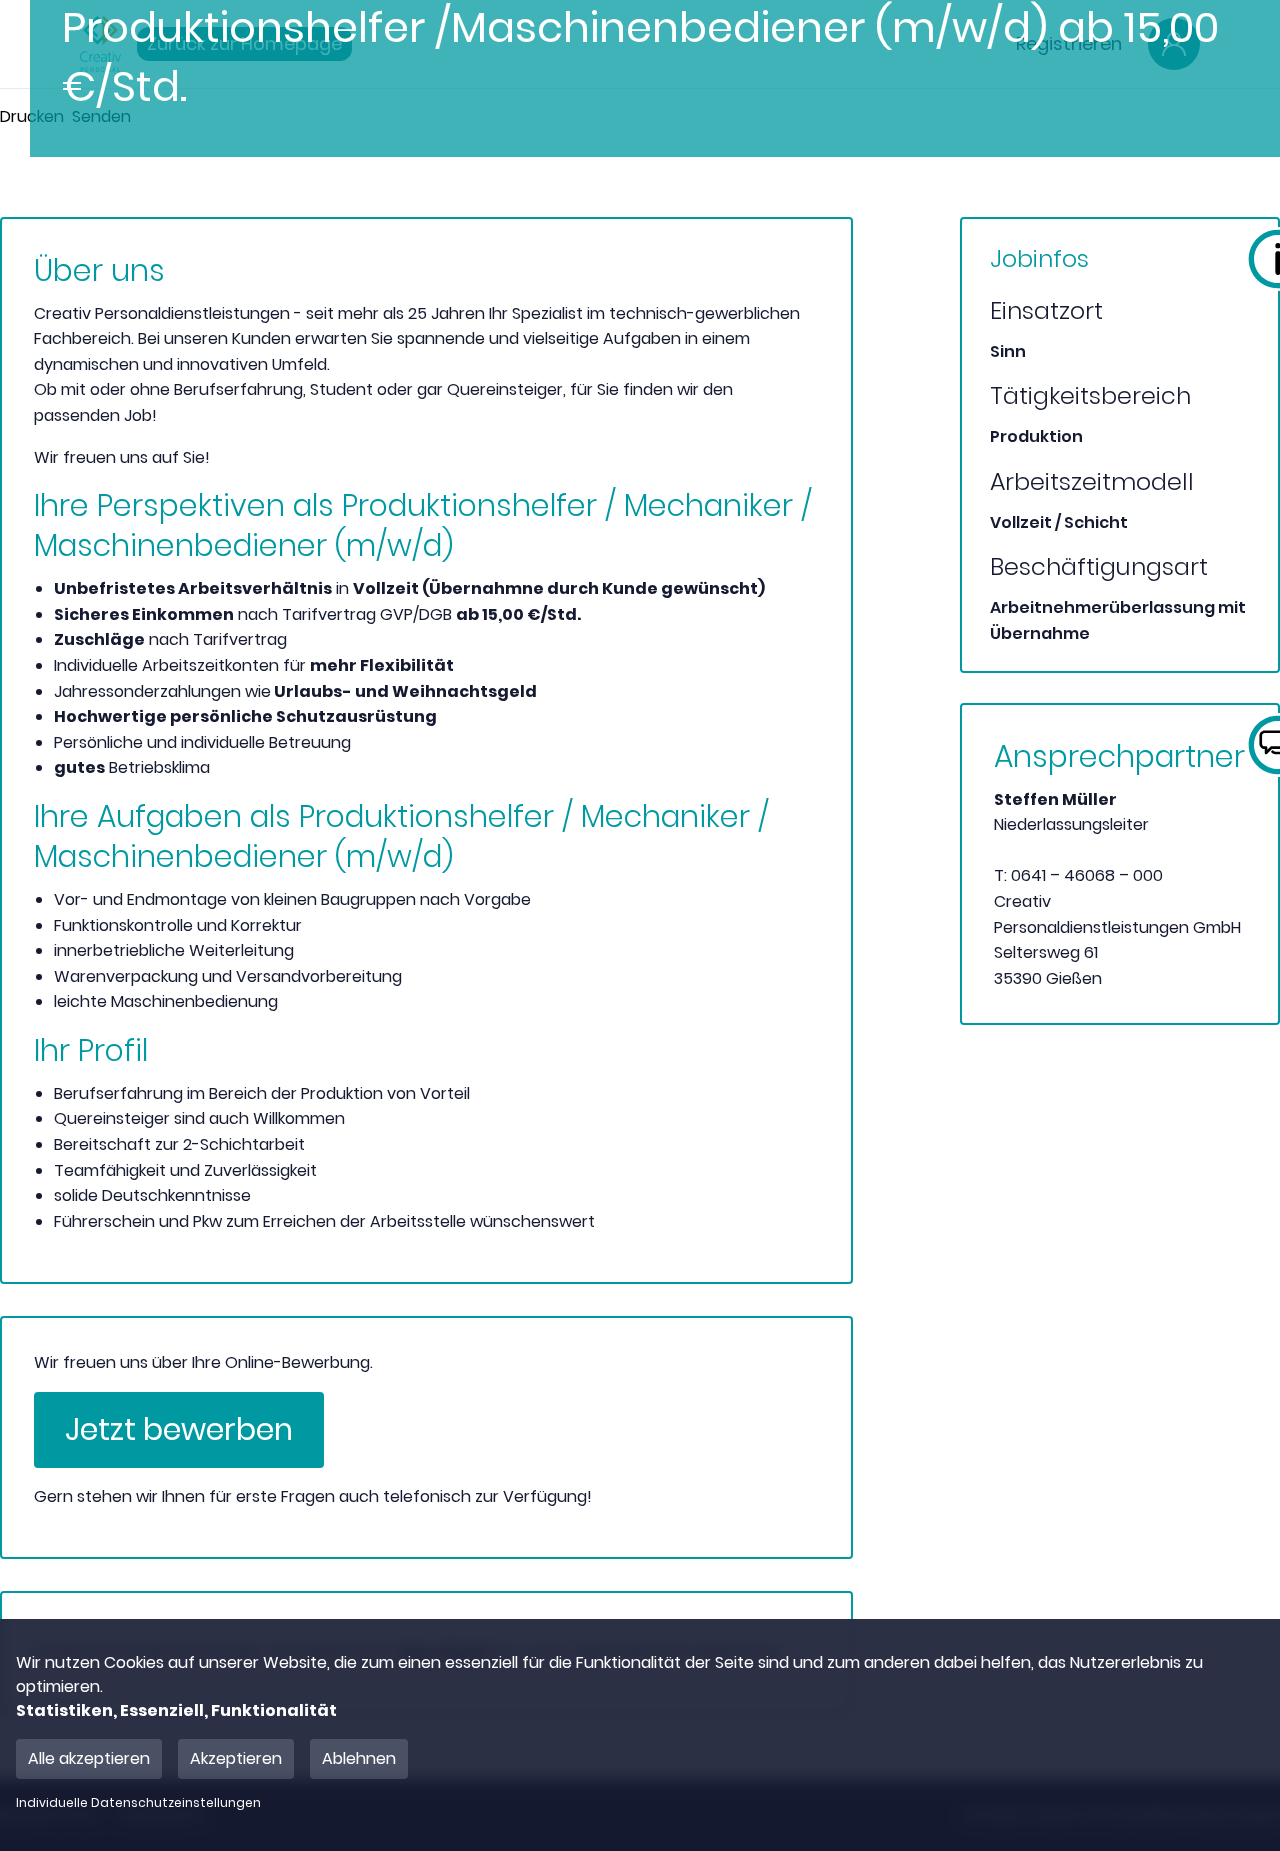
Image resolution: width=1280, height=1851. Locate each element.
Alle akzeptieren (89, 1758)
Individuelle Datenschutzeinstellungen (138, 1803)
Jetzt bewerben (179, 1429)
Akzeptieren (236, 1758)
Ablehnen (359, 1758)
